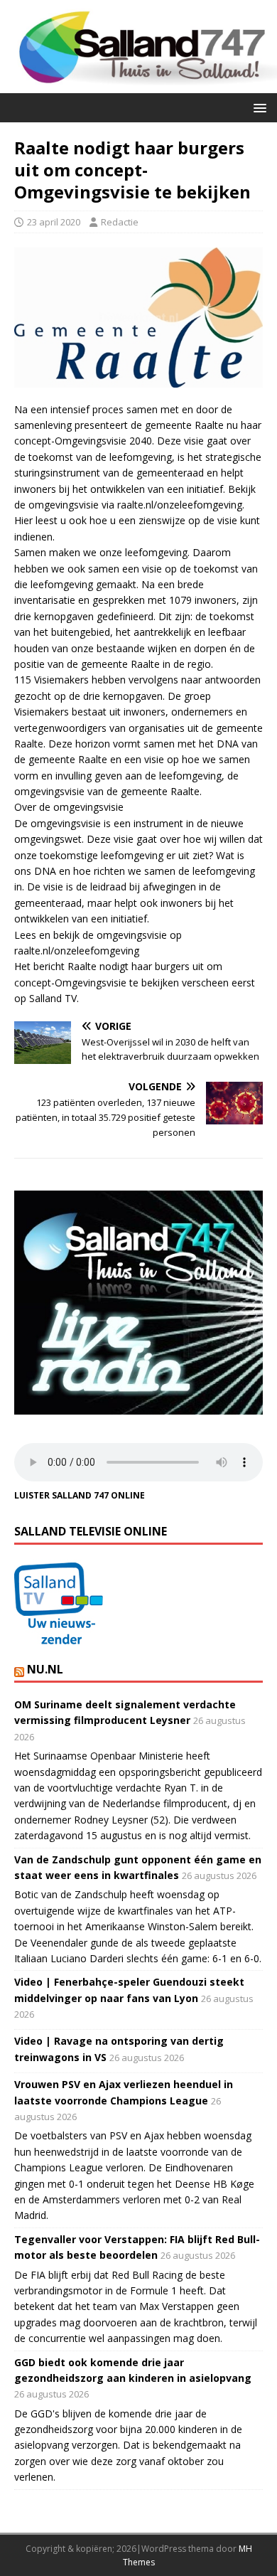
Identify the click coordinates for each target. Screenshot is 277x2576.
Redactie (120, 222)
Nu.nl (45, 1669)
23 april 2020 (54, 222)
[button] (257, 107)
